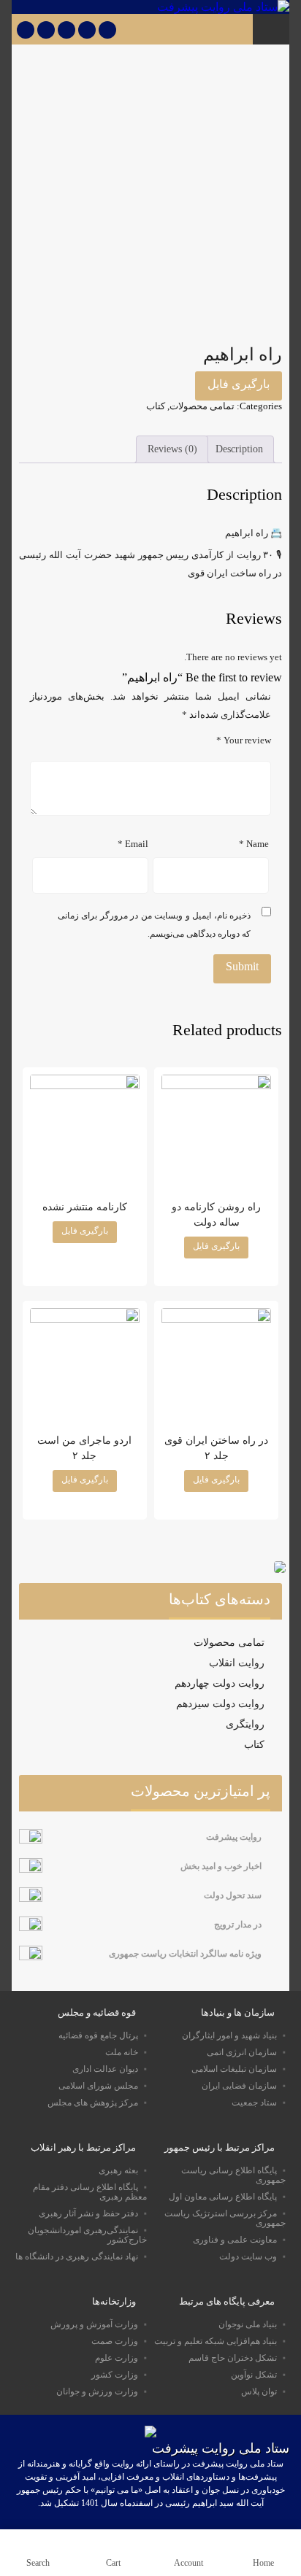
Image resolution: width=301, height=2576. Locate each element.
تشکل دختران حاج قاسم (233, 2358)
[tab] (239, 449)
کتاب (156, 406)
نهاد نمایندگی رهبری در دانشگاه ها (77, 2256)
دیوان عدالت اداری (105, 2069)
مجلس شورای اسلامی (98, 2086)
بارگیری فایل (239, 384)
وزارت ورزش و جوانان (97, 2391)
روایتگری (245, 1724)
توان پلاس (259, 2391)
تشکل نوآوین (254, 2375)
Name (254, 844)
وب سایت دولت (248, 2256)
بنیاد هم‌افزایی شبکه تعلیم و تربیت (216, 2341)
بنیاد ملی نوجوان (248, 2324)
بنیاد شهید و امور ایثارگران (229, 2035)
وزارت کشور (115, 2375)
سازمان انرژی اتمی (242, 2052)
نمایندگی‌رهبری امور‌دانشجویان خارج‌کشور (87, 2235)
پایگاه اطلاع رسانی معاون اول (223, 2197)
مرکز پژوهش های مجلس (93, 2103)
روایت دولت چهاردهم (220, 1683)
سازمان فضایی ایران (239, 2086)
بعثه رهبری (118, 2170)
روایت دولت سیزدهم (220, 1704)
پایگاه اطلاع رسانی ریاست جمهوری (233, 2175)
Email (133, 844)
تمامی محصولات (202, 406)
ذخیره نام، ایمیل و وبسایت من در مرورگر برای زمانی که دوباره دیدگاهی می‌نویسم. (154, 925)
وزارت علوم (117, 2358)
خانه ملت (122, 2052)
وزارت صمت (115, 2341)
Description (239, 449)
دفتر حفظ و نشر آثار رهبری (88, 2213)
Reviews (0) (172, 449)
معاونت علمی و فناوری (235, 2240)
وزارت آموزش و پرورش (94, 2324)
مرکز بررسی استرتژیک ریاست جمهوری (225, 2218)
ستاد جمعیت (254, 2103)
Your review (244, 740)
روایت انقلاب (237, 1663)
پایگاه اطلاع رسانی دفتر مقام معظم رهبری (90, 2192)
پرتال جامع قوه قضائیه (98, 2035)
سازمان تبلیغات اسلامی (234, 2069)
